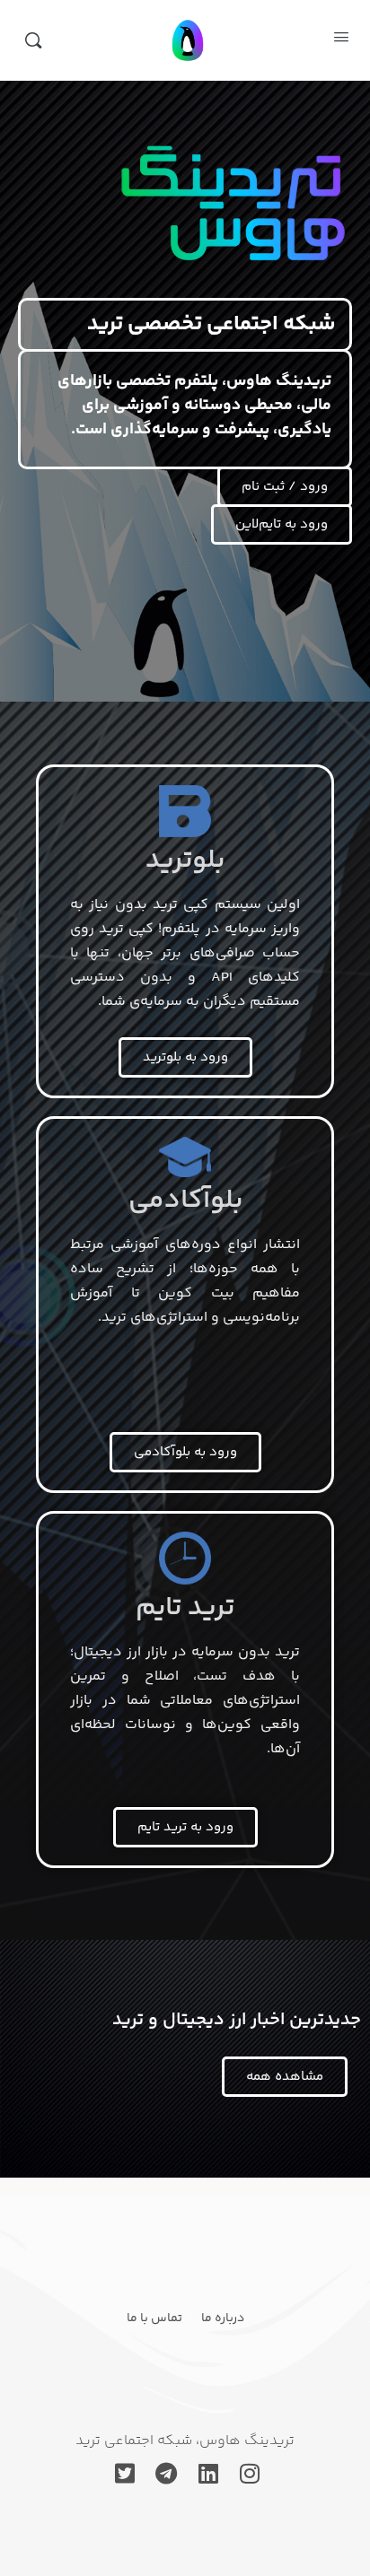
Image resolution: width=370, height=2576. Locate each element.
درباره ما (223, 2318)
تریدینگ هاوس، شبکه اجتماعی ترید (185, 2441)
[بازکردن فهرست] (341, 39)
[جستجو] (33, 40)
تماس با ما (154, 2318)
